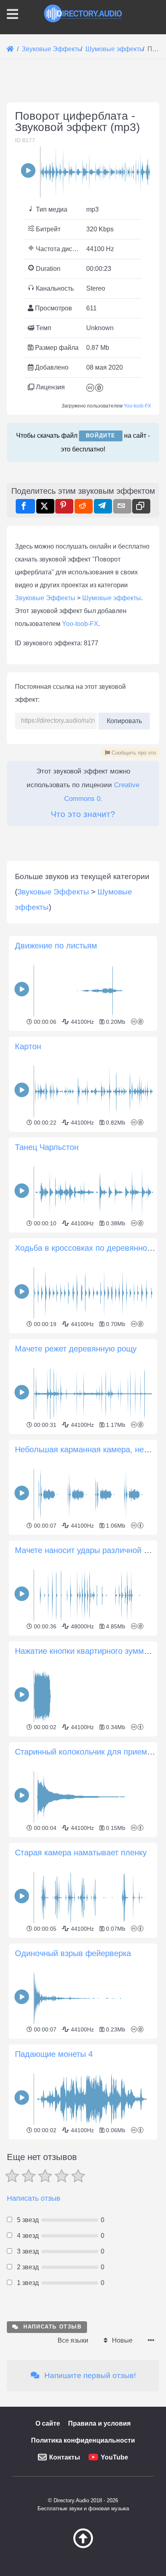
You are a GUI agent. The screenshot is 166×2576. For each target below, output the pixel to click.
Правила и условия (99, 2423)
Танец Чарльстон (47, 1147)
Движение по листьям (56, 946)
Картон (28, 1046)
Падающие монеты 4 (54, 2054)
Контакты (65, 2457)
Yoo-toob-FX (137, 406)
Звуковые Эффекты (45, 598)
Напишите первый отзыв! (89, 2375)
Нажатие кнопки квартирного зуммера (86, 1651)
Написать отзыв (34, 2198)
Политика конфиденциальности (83, 2440)
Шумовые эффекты (112, 598)
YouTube (114, 2457)
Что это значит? (83, 814)
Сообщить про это (133, 753)
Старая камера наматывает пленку (81, 1852)
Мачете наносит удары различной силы (89, 1550)
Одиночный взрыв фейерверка (73, 1953)
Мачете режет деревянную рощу (76, 1349)
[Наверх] (83, 2546)
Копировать (124, 718)
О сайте (48, 2423)
